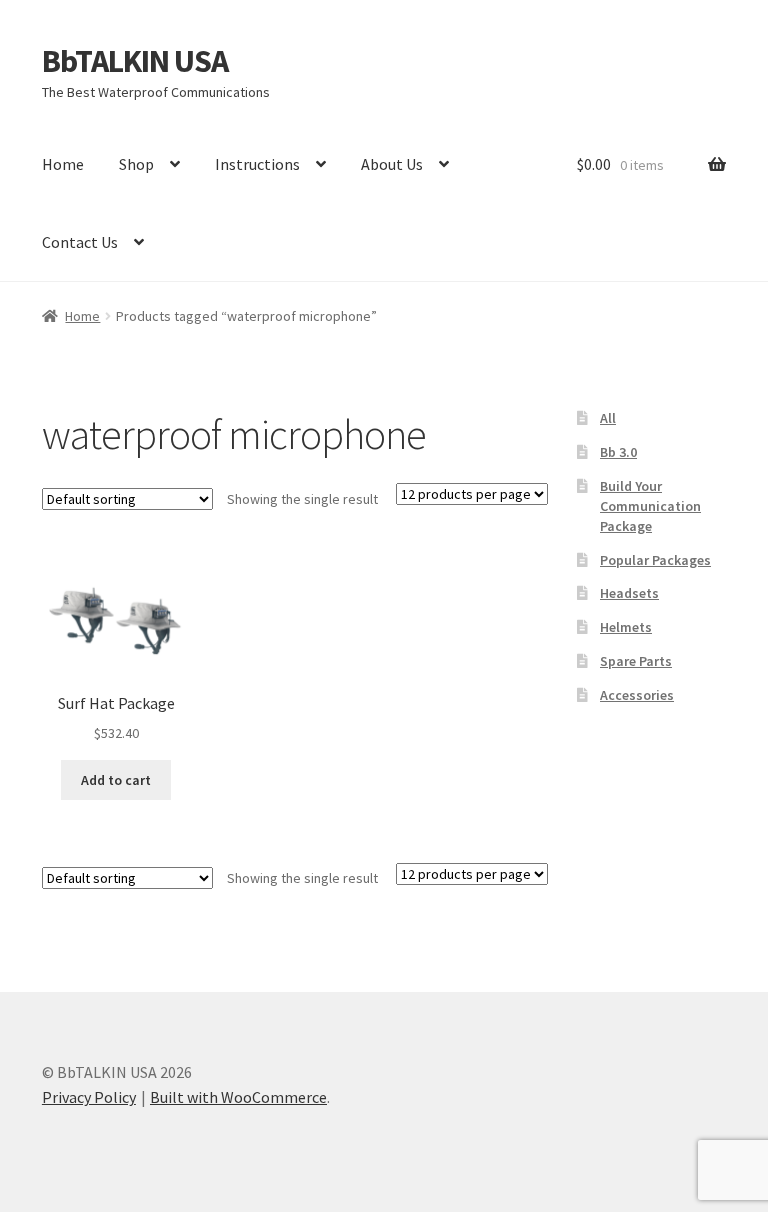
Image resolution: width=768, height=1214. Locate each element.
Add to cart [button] (116, 780)
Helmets (626, 627)
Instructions (257, 164)
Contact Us (80, 242)
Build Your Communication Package (650, 506)
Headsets (629, 593)
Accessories (637, 695)
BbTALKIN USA (135, 61)
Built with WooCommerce (238, 1097)
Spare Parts (636, 661)
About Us (392, 164)
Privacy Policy (89, 1097)
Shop (136, 164)
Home (63, 164)
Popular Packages (655, 560)
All (608, 418)
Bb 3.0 (618, 452)
